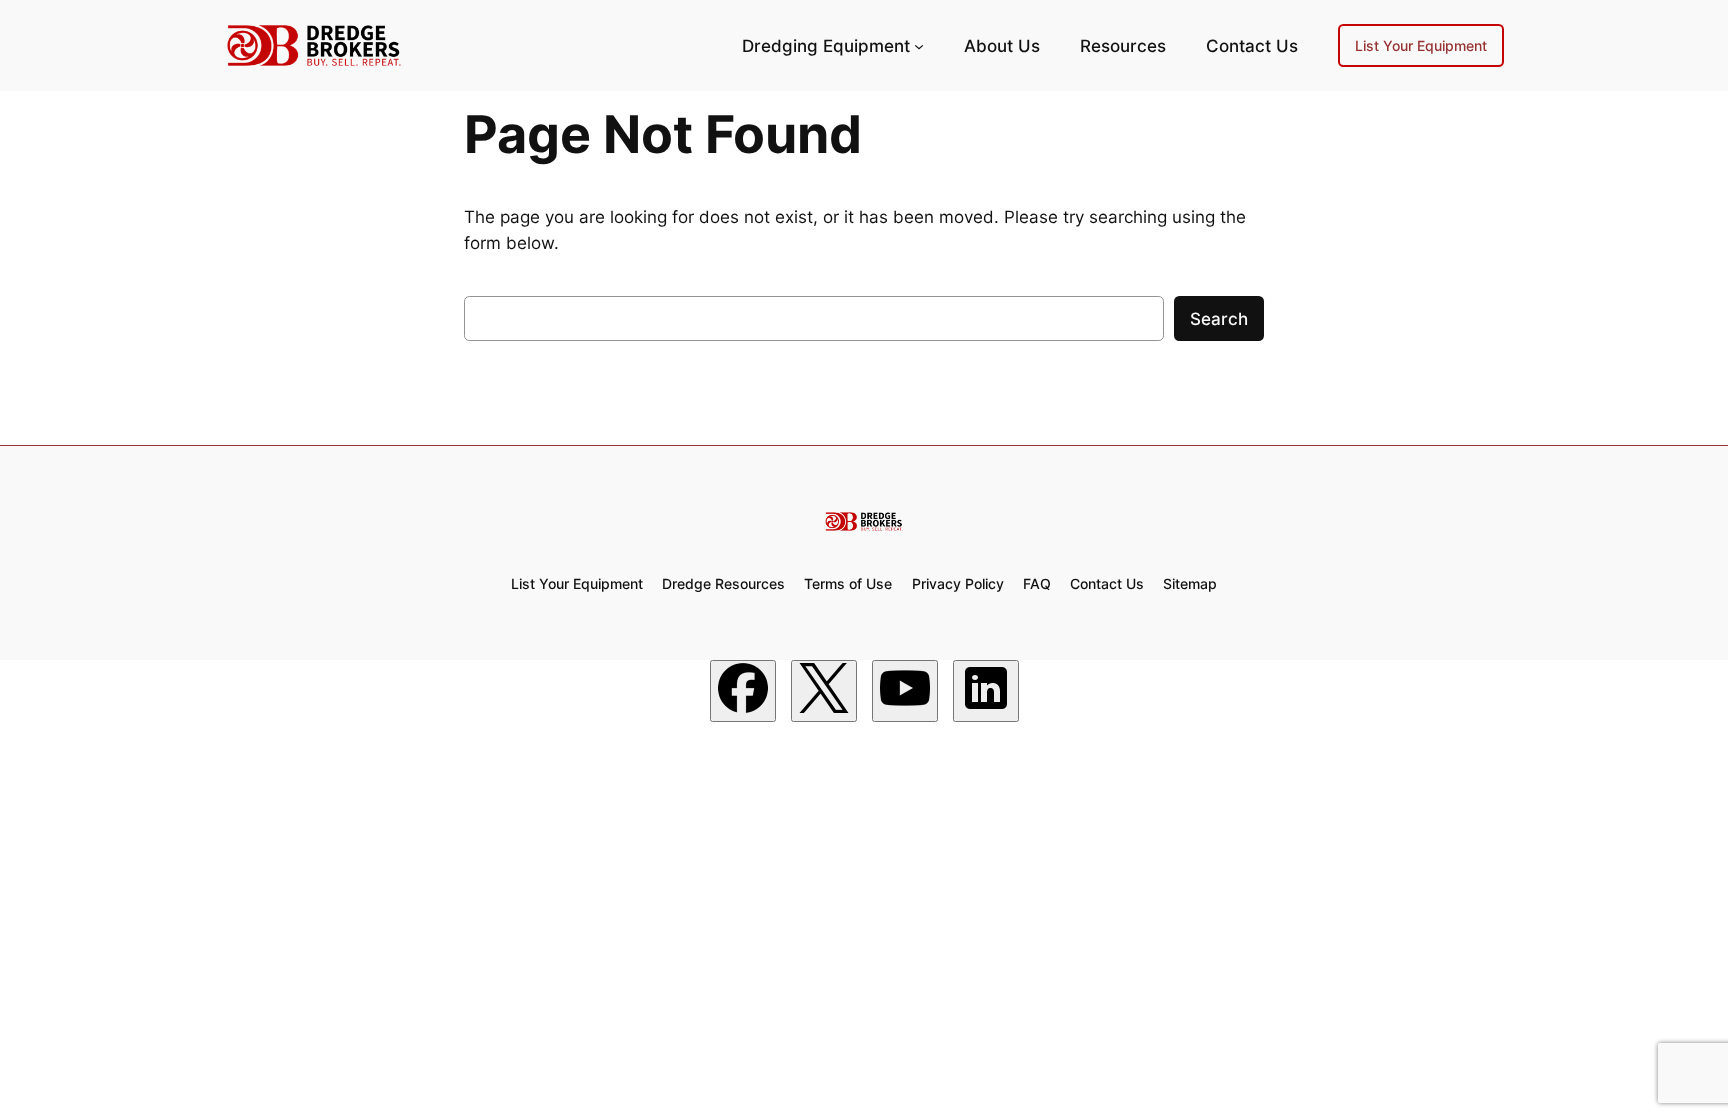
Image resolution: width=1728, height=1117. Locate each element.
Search (1219, 319)
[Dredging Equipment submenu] (919, 46)
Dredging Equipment (826, 46)
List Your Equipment (1421, 45)
